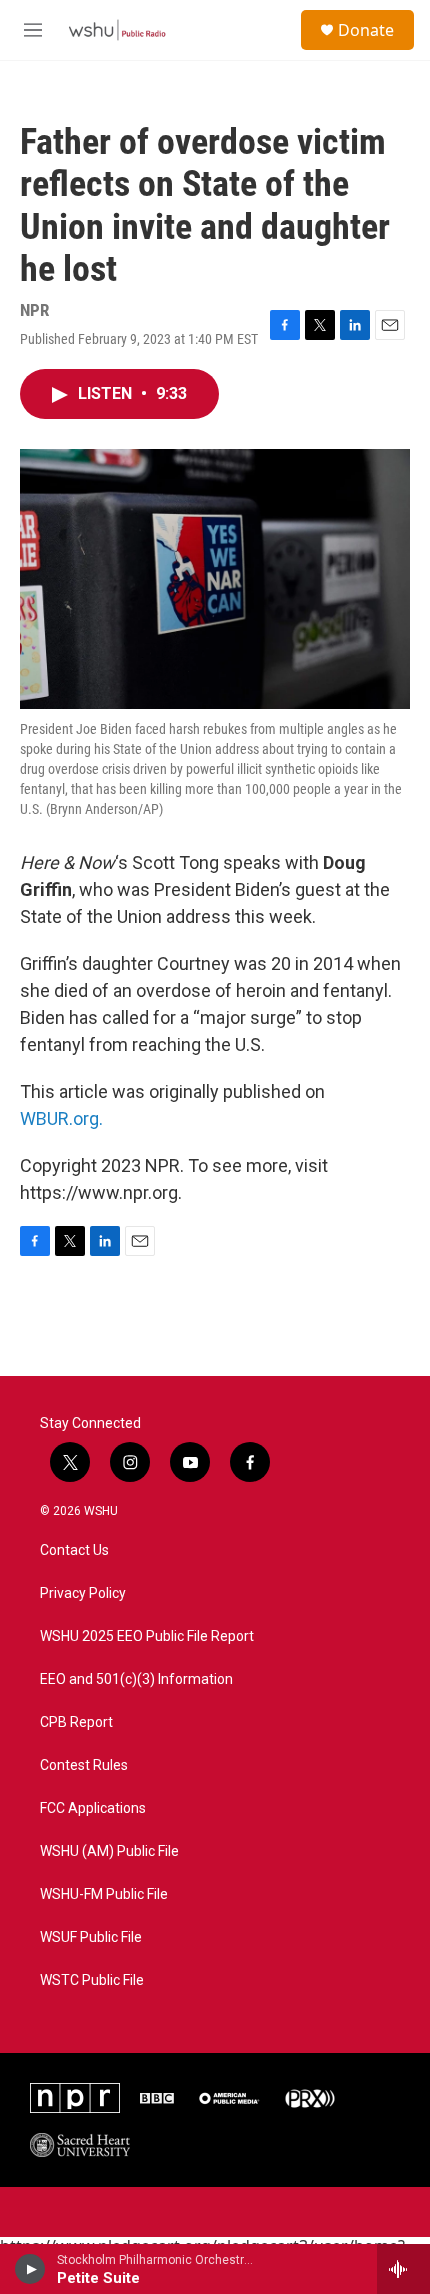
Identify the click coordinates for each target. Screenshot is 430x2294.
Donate (366, 30)
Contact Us (74, 1550)
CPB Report (76, 1722)
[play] (30, 2269)
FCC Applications (93, 1808)
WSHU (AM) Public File (109, 1851)
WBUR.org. (61, 1118)
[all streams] (403, 2269)
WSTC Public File (92, 1980)
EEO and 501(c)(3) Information (136, 1679)
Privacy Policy (83, 1593)
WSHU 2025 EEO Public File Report (147, 1636)
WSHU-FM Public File (104, 1894)
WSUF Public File (91, 1937)
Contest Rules (84, 1765)
